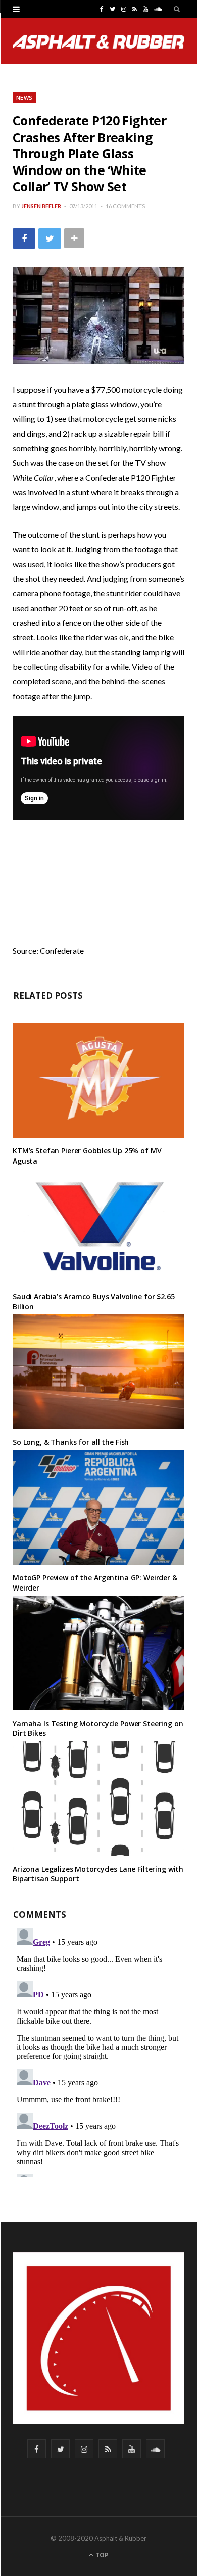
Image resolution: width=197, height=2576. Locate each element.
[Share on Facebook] (24, 239)
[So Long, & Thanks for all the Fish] (98, 1372)
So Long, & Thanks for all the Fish (71, 1442)
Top (101, 2555)
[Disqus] (98, 2051)
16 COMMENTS (125, 206)
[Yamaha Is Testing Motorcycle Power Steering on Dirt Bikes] (98, 1653)
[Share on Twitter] (50, 239)
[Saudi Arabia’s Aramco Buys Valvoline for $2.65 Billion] (98, 1226)
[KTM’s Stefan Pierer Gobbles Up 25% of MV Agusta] (98, 1080)
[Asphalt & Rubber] (98, 42)
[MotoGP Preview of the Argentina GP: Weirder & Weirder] (98, 1507)
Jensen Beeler (41, 206)
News (24, 97)
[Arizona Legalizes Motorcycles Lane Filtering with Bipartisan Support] (98, 1799)
